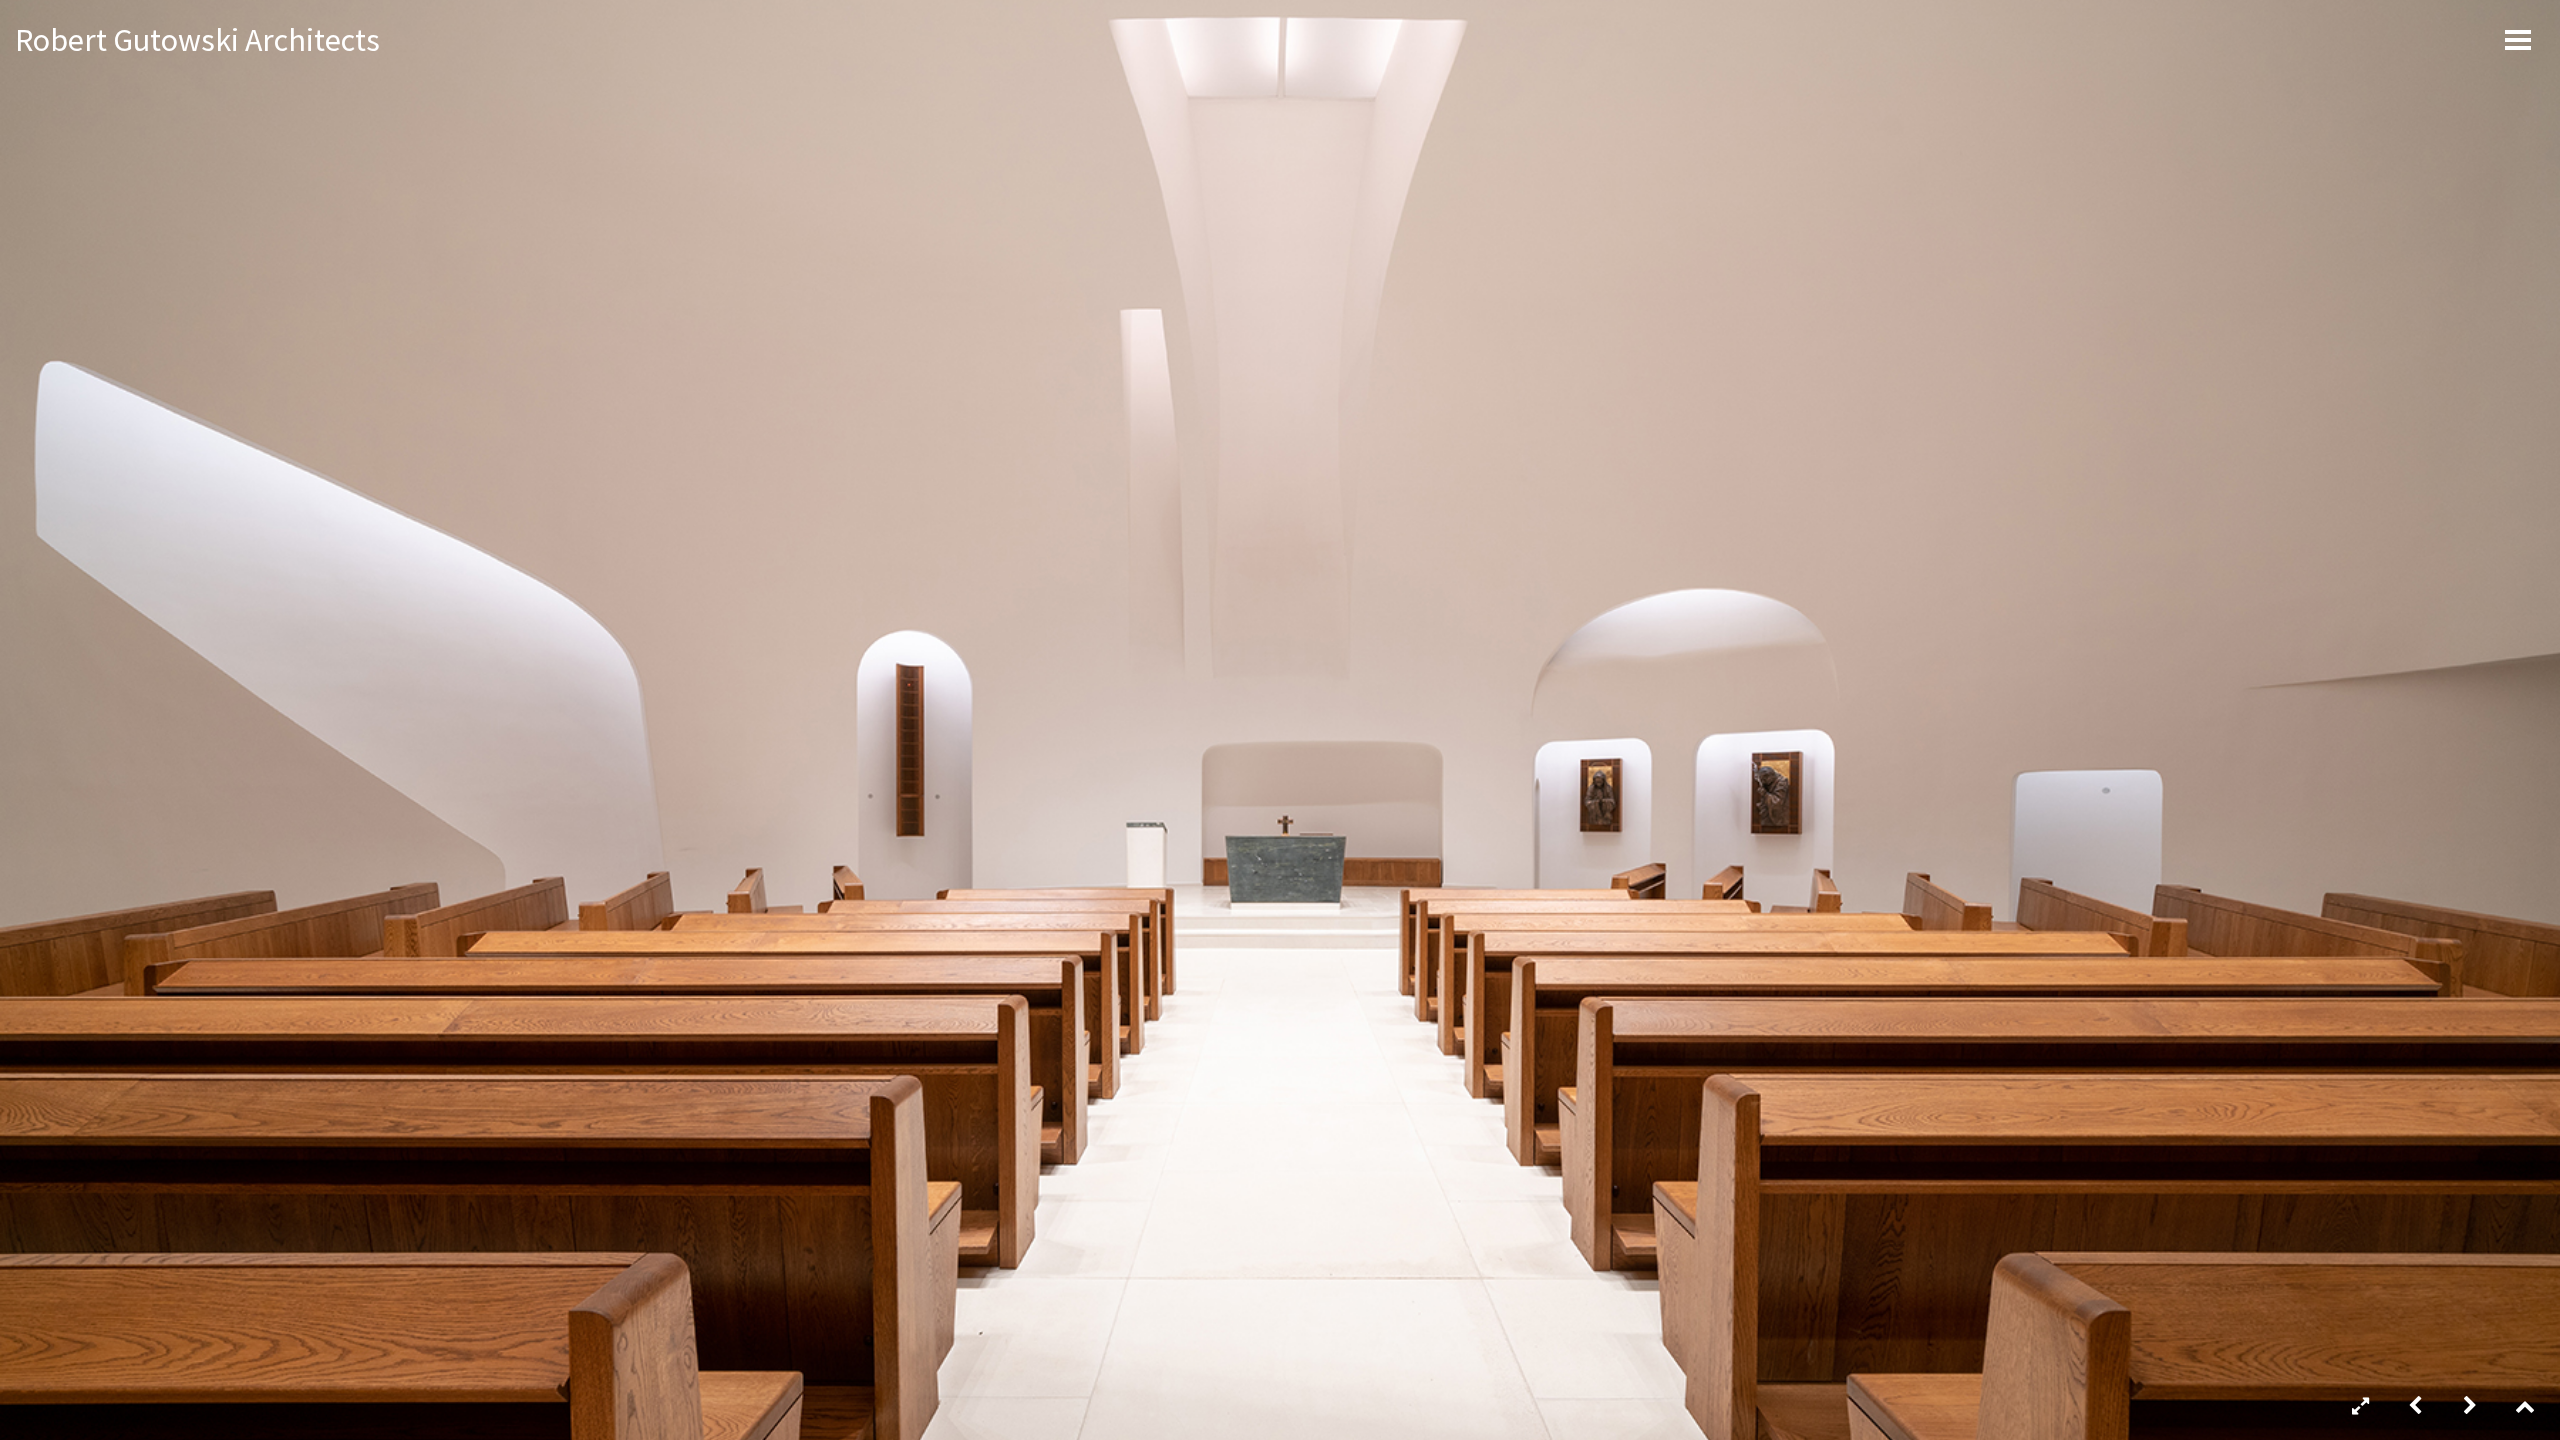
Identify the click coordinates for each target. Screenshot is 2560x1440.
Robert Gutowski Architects (197, 40)
